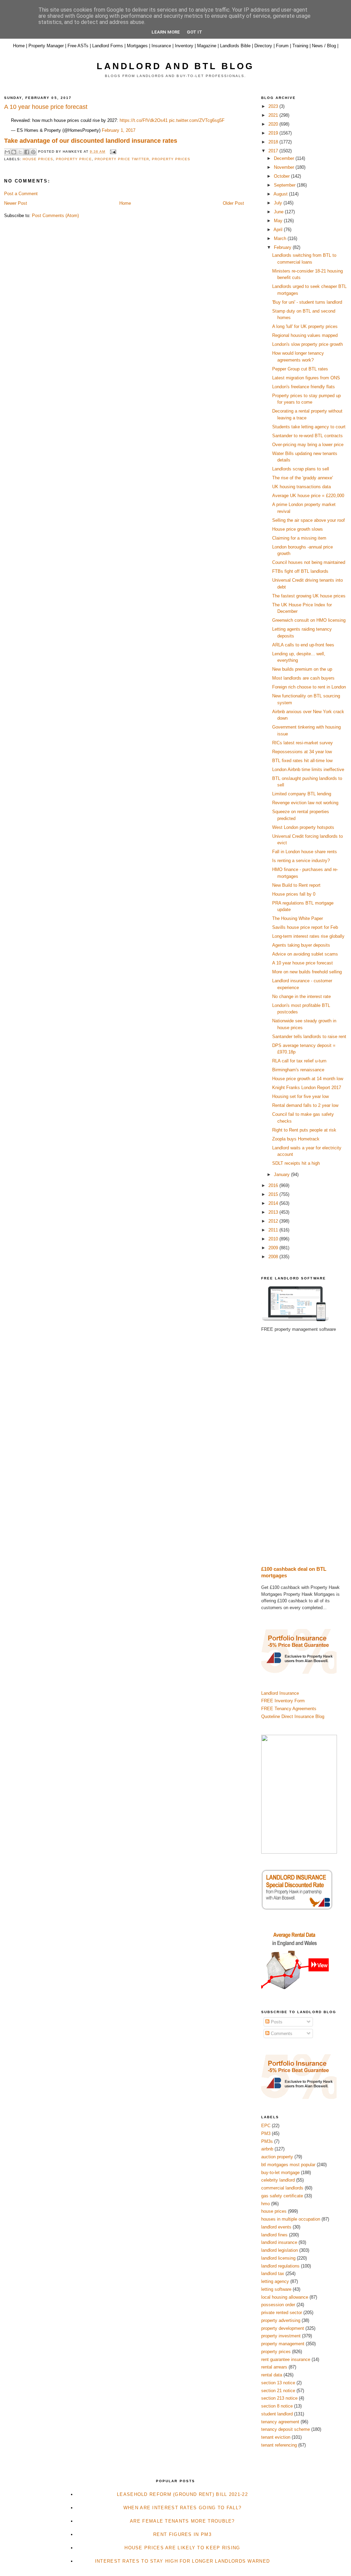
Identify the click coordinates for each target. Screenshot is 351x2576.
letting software (276, 2289)
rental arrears (274, 2367)
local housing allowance (285, 2297)
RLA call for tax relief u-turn (299, 1061)
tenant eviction (276, 2437)
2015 (274, 1194)
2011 (274, 1230)
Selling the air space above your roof (308, 520)
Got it (195, 32)
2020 (274, 124)
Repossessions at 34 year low (302, 752)
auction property (277, 2157)
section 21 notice (278, 2391)
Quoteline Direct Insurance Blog (293, 1716)
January (282, 1175)
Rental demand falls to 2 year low (305, 1105)
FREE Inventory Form (283, 1701)
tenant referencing (279, 2445)
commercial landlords (282, 2188)
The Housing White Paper (298, 918)
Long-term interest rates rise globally (308, 936)
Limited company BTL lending (302, 794)
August (281, 194)
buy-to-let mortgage (280, 2173)
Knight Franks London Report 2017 (307, 1088)
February (283, 247)
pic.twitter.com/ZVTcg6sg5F (197, 120)
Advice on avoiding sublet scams (305, 954)
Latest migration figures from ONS (306, 378)
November (285, 167)
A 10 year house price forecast (302, 963)
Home (19, 46)
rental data (272, 2375)
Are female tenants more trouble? (182, 2521)
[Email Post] (112, 151)
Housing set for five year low (300, 1096)
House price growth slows (298, 529)
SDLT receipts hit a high (296, 1163)
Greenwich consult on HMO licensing (309, 620)
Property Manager (46, 46)
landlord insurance (279, 2242)
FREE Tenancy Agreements (289, 1709)
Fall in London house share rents (305, 852)
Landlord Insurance (280, 1693)
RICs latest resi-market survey (302, 743)
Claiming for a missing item (299, 538)
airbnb (267, 2149)
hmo (265, 2204)
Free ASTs (78, 46)
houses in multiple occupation (291, 2219)
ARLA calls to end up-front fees (303, 645)
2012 (274, 1221)
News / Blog (324, 46)
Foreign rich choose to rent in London (309, 687)
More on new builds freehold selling (307, 972)
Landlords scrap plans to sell (301, 469)
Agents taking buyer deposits (301, 945)
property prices (171, 159)
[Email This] (7, 152)
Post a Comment (21, 194)
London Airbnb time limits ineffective (308, 769)
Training (300, 46)
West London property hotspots (303, 827)
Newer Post (16, 203)
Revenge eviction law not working (305, 803)
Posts (276, 2022)
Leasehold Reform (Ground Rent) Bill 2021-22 (182, 2494)
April (279, 230)
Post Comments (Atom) (55, 216)
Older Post (233, 203)
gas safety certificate (282, 2196)
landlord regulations (280, 2266)
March (281, 238)
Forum (282, 46)
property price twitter (122, 159)
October (282, 176)
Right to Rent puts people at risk (304, 1130)
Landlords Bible (235, 46)
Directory (263, 46)
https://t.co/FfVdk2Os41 (144, 120)
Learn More (166, 32)
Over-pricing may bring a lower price (308, 445)
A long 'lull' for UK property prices (305, 326)
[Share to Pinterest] (33, 152)
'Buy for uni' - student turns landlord (307, 302)
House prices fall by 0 (294, 894)
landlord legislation (280, 2250)
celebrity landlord (278, 2180)
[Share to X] (20, 152)
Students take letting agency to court (309, 427)
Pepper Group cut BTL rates (300, 369)
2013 (274, 1212)
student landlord (277, 2414)
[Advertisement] (304, 1449)
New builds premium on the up (302, 669)
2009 (274, 1248)
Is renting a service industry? (301, 861)
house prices (38, 159)
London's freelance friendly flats (304, 387)
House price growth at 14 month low (308, 1079)
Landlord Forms (108, 46)
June (279, 212)
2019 (274, 133)
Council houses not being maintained (309, 562)
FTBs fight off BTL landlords (300, 571)
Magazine (207, 46)
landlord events (276, 2227)
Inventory (184, 46)
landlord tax (273, 2274)
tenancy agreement (280, 2422)
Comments (281, 2034)
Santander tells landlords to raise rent (309, 1037)
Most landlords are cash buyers (303, 678)
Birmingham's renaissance (298, 1070)
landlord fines (274, 2235)
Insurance (161, 46)
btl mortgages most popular (288, 2165)
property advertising (281, 2320)
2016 (274, 1185)
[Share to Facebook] (27, 152)
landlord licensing (278, 2258)
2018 (274, 142)
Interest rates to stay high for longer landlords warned (183, 2561)
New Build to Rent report (296, 885)
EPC (266, 2126)
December (285, 158)
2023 (274, 106)
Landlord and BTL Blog (175, 66)
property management (283, 2344)
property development (283, 2328)
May (279, 221)
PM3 (266, 2133)
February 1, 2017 (119, 130)
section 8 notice (277, 2406)
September (285, 185)
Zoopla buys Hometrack (296, 1139)
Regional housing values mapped (305, 335)
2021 (274, 115)
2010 (274, 1239)
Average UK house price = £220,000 (308, 496)
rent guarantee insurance (286, 2359)
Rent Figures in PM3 (182, 2534)
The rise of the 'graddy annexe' (302, 478)
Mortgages (137, 46)
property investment (281, 2336)
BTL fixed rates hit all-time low (302, 761)
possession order (278, 2305)
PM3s (267, 2141)
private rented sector (282, 2313)
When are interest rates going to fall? (182, 2508)
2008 (274, 1257)
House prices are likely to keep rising (182, 2548)
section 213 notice (279, 2398)
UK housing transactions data (301, 487)
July (279, 203)
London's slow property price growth (307, 344)
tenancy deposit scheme (286, 2429)
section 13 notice (278, 2383)
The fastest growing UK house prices (309, 596)
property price (74, 159)
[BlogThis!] (14, 152)
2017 (274, 151)
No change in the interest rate (301, 996)
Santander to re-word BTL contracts (307, 436)
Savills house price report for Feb (305, 927)
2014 (274, 1203)
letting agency (275, 2281)
